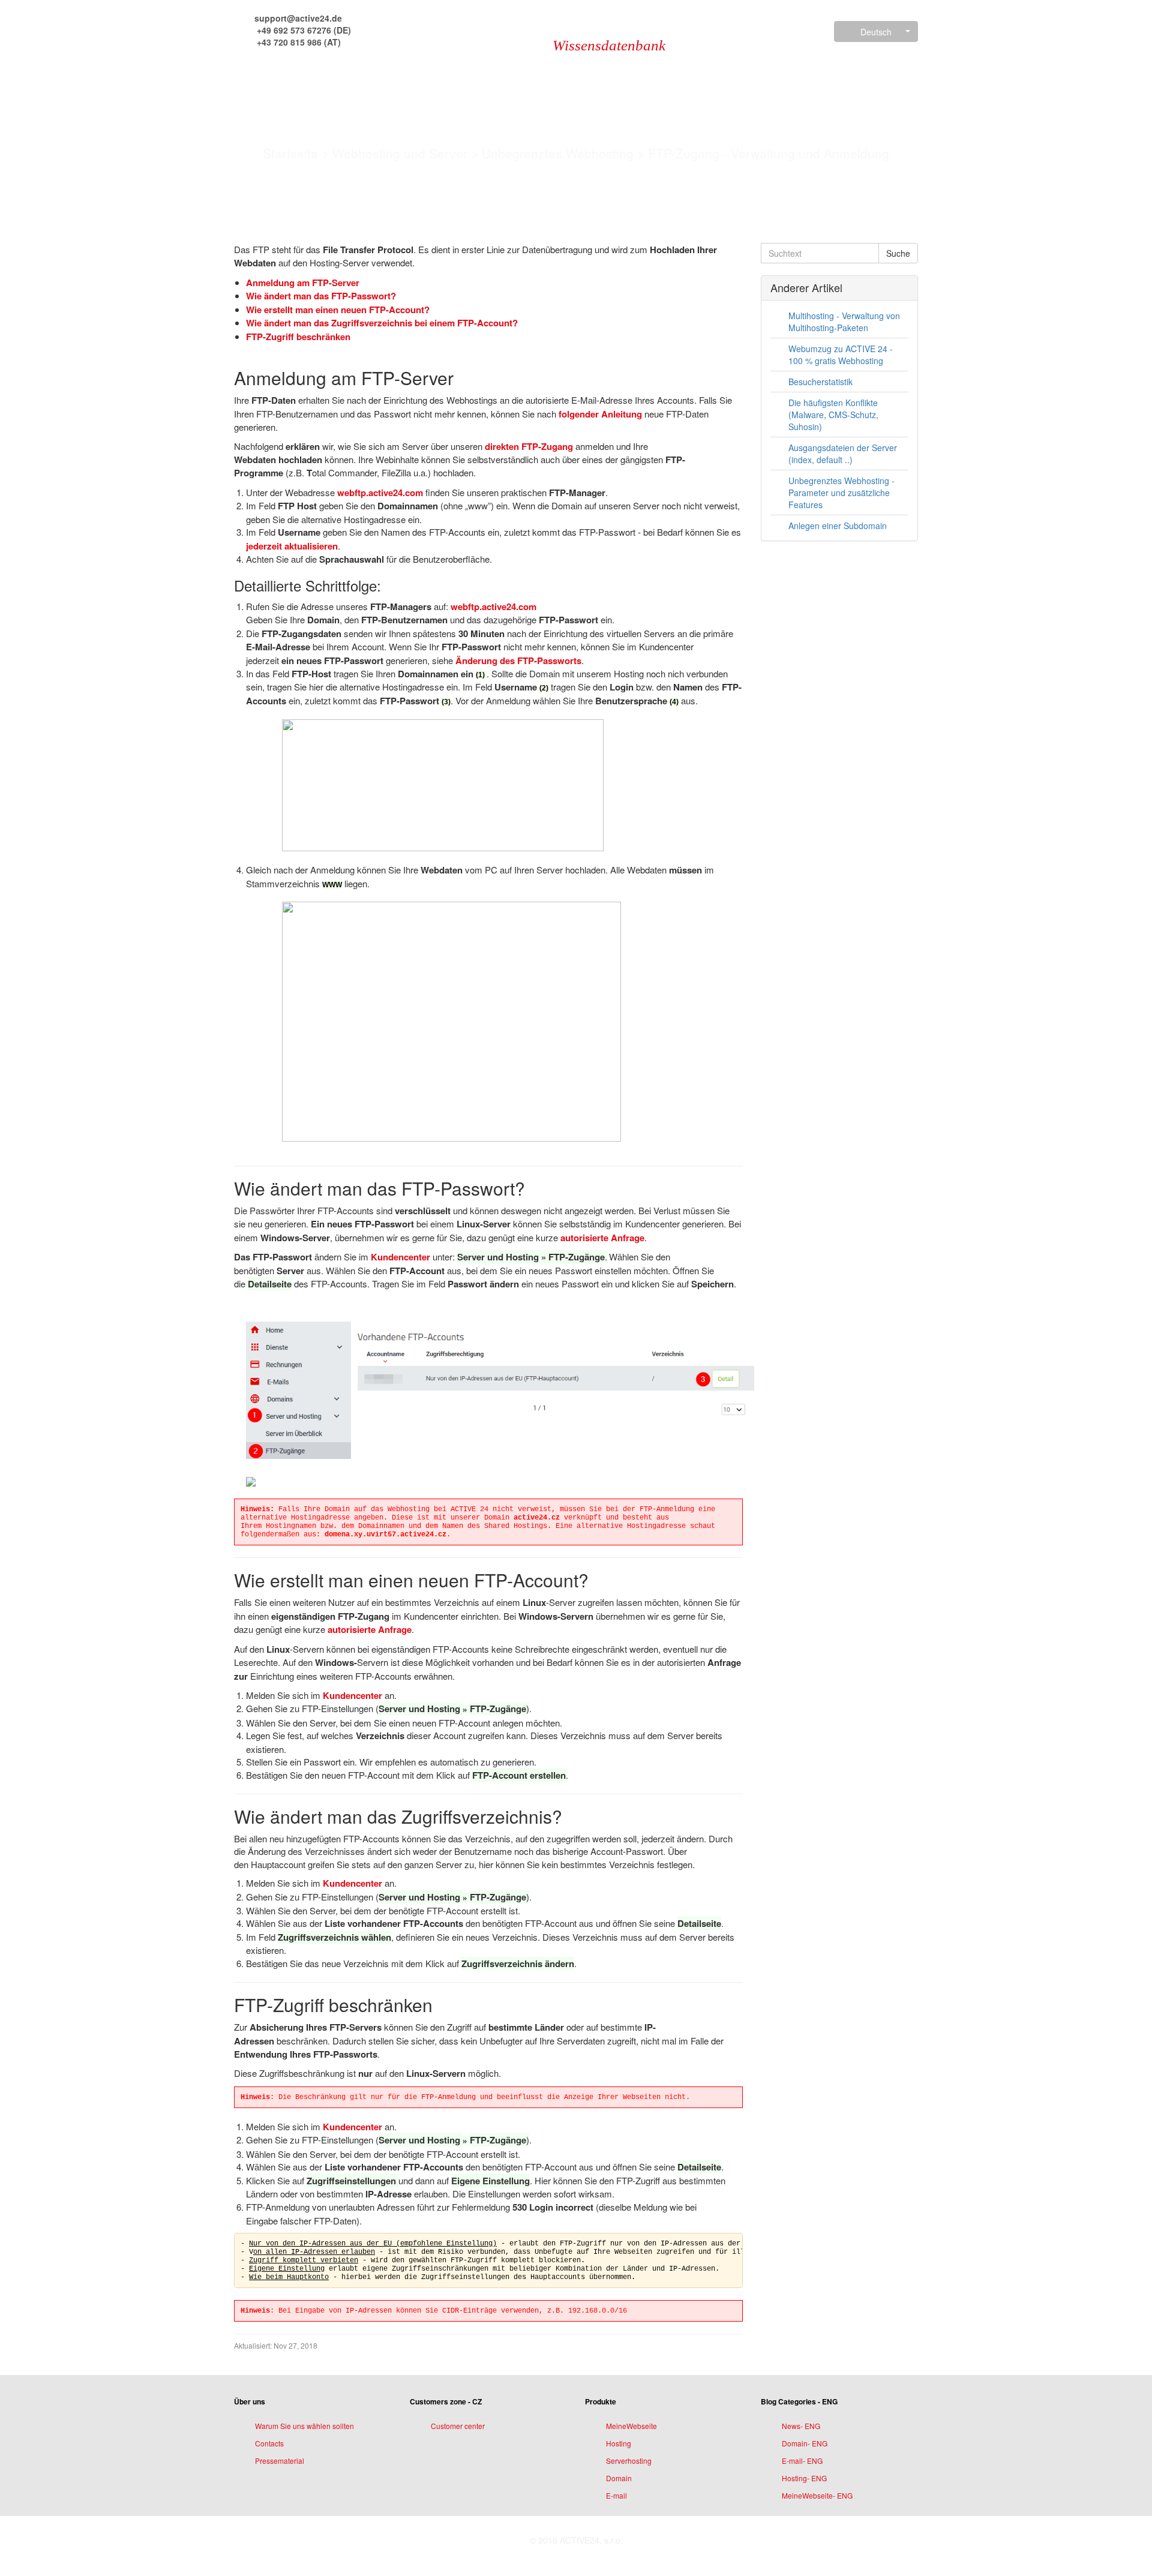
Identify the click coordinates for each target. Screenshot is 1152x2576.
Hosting (619, 2443)
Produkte (601, 2401)
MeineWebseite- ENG (817, 2495)
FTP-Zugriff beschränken (298, 337)
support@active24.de (297, 18)
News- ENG (801, 2426)
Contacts (269, 2443)
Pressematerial (280, 2461)
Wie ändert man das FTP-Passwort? (321, 296)
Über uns (250, 2401)
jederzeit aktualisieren (292, 546)
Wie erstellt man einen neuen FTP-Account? (338, 310)
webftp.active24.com (380, 493)
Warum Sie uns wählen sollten (304, 2426)
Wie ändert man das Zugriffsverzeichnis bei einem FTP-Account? (382, 323)
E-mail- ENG (802, 2461)
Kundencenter (402, 1257)
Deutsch (876, 32)
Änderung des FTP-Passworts (518, 660)
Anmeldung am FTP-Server (303, 283)
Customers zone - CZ (446, 2401)
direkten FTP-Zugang (529, 446)
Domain (619, 2478)
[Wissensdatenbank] (500, 31)
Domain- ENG (805, 2443)
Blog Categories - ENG (799, 2401)
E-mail (616, 2495)
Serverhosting (629, 2461)
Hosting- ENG (804, 2478)
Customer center (458, 2426)
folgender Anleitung (600, 414)
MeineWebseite (631, 2426)
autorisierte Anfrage (602, 1238)
